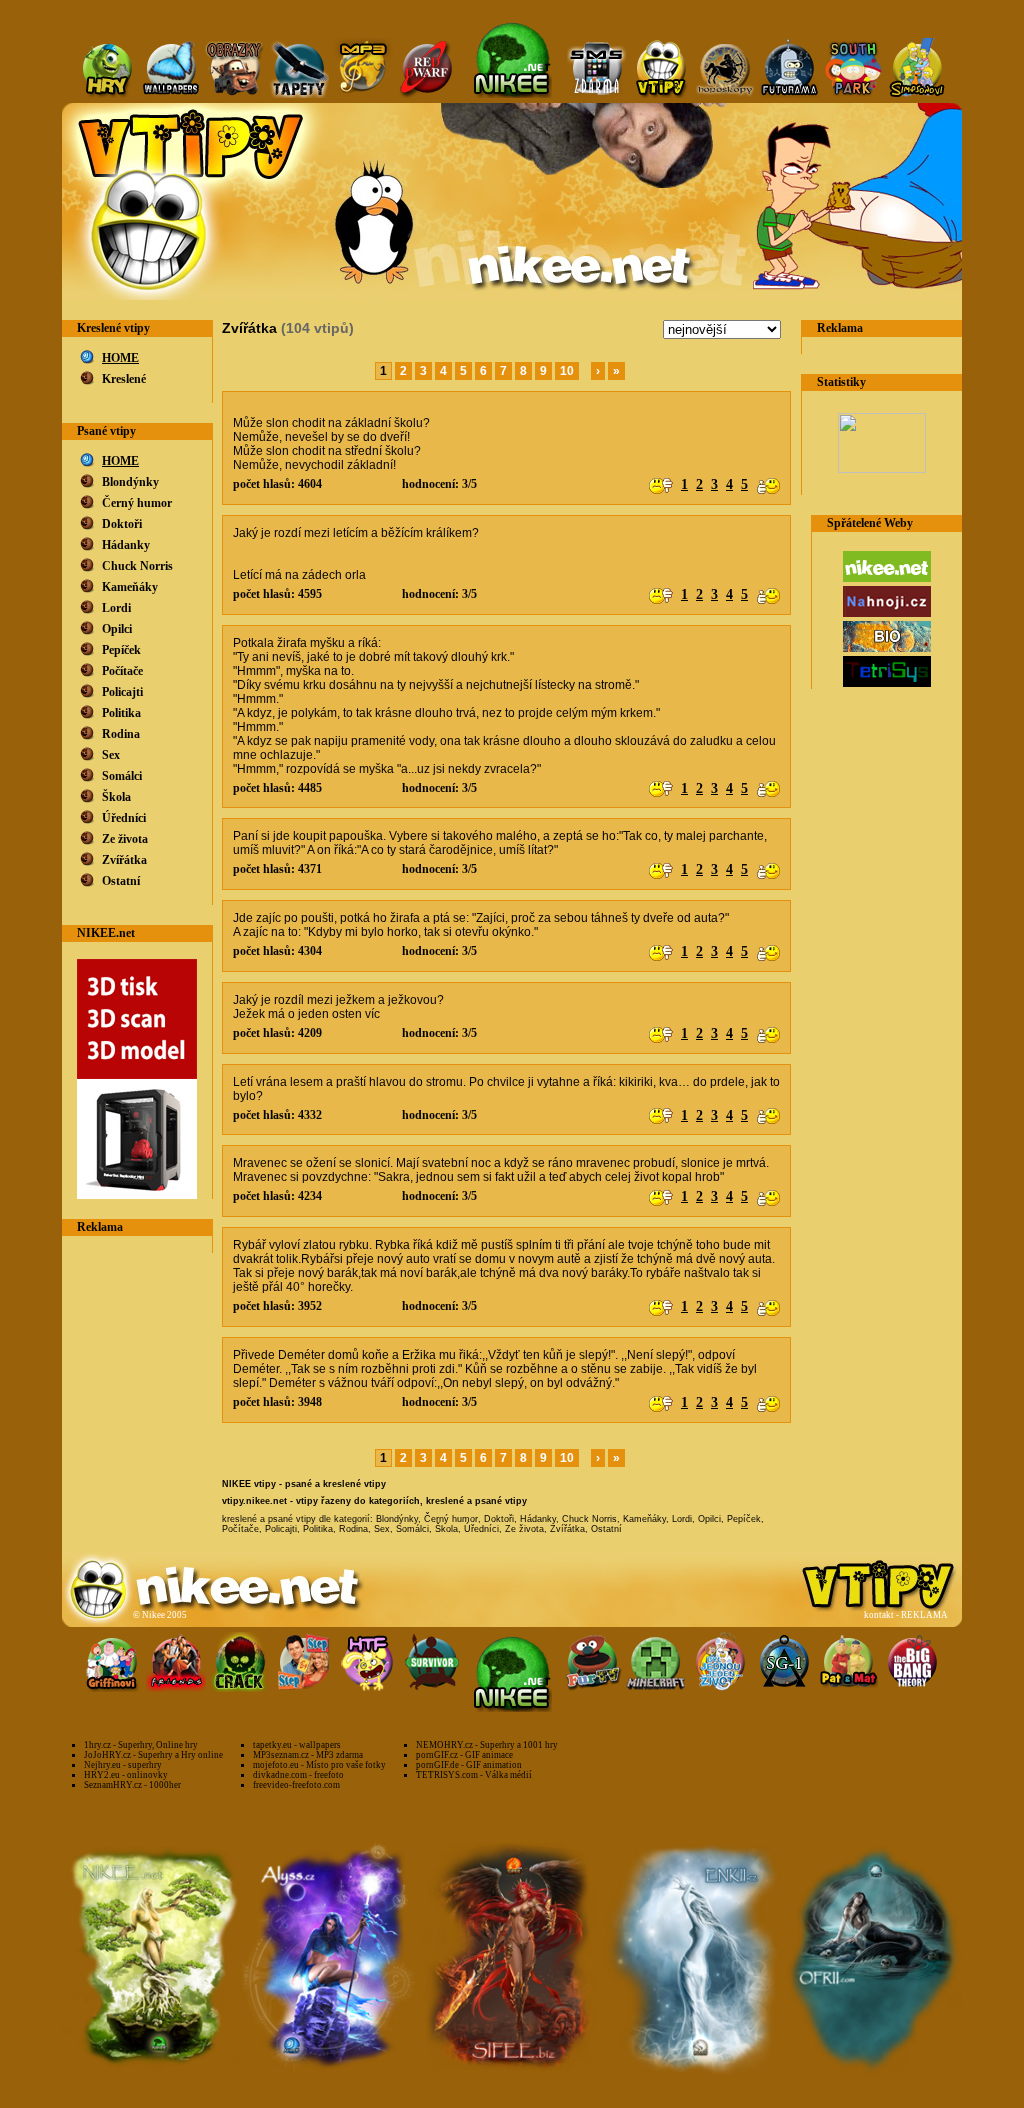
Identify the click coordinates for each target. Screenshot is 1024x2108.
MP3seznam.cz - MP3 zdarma (308, 1755)
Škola (116, 797)
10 (567, 371)
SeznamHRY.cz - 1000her (132, 1785)
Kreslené (124, 379)
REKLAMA (924, 1615)
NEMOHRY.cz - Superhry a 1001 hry (487, 1745)
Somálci (122, 776)
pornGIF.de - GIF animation (469, 1765)
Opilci (117, 629)
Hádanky (126, 545)
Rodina (121, 734)
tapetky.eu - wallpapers (297, 1745)
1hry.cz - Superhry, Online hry (141, 1745)
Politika (121, 713)
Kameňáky (130, 587)
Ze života (125, 839)
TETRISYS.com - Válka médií (474, 1775)
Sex (111, 755)
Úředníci (124, 818)
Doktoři (122, 524)
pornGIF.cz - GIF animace (464, 1755)
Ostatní (121, 881)
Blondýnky (130, 482)
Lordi (116, 608)
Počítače (122, 671)
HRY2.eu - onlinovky (126, 1775)
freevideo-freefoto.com (296, 1785)
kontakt (879, 1615)
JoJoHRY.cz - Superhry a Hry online (153, 1755)
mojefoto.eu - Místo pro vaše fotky (319, 1765)
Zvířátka (124, 860)
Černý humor (137, 503)
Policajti (122, 692)
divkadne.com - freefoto (298, 1775)
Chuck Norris (137, 566)
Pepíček (121, 650)
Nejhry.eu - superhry (123, 1765)
